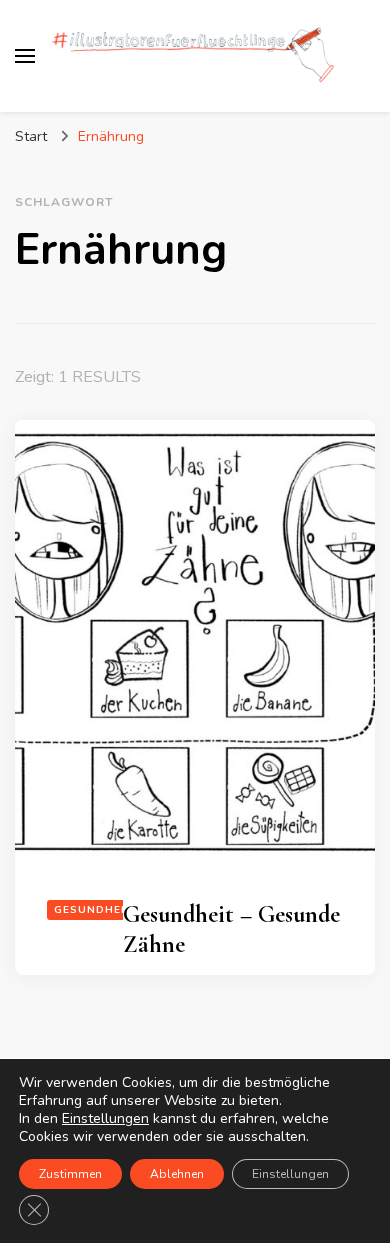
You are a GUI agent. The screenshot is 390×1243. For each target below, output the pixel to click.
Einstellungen (105, 1119)
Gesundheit (93, 910)
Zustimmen (70, 1174)
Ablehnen (177, 1174)
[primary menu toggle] (25, 56)
